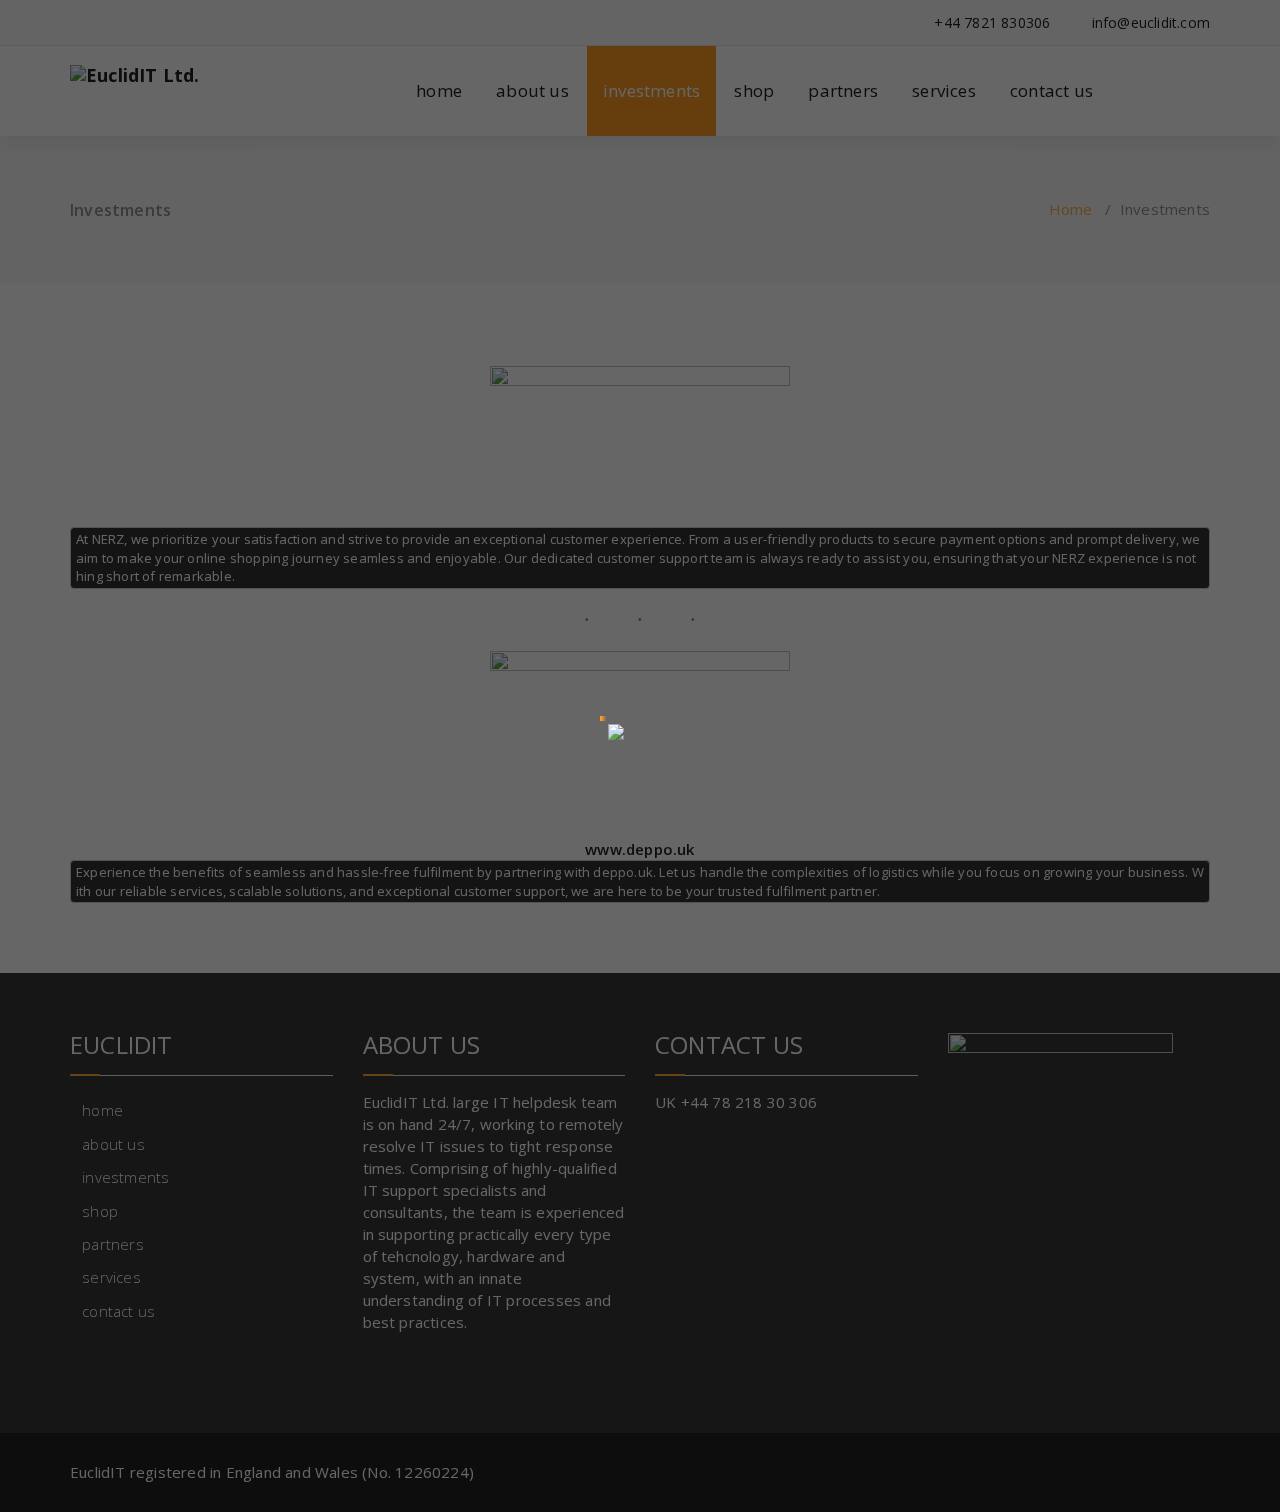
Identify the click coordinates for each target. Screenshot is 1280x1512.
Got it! (815, 34)
